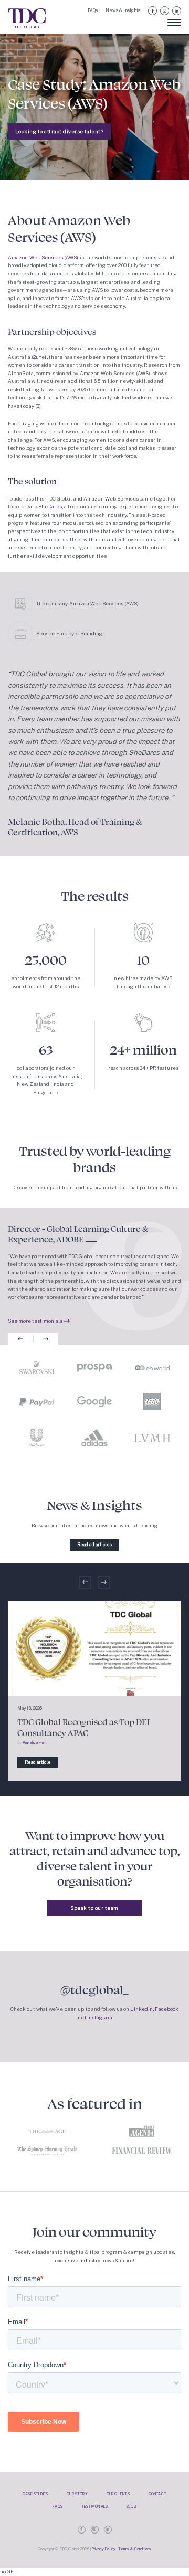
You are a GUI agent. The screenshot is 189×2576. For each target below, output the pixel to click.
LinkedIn (177, 11)
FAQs (93, 10)
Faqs (57, 2506)
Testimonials (94, 2506)
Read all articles (94, 1545)
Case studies (35, 2494)
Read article (38, 1762)
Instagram (165, 11)
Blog (132, 2506)
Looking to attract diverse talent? (59, 131)
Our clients (118, 2494)
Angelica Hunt (35, 1743)
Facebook (153, 11)
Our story (77, 2494)
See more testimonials (35, 1321)
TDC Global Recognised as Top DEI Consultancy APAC (84, 1727)
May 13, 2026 (30, 1708)
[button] (20, 1339)
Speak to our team (94, 1908)
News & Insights (123, 10)
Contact (157, 2494)
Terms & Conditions (135, 2549)
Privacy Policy (104, 2549)
